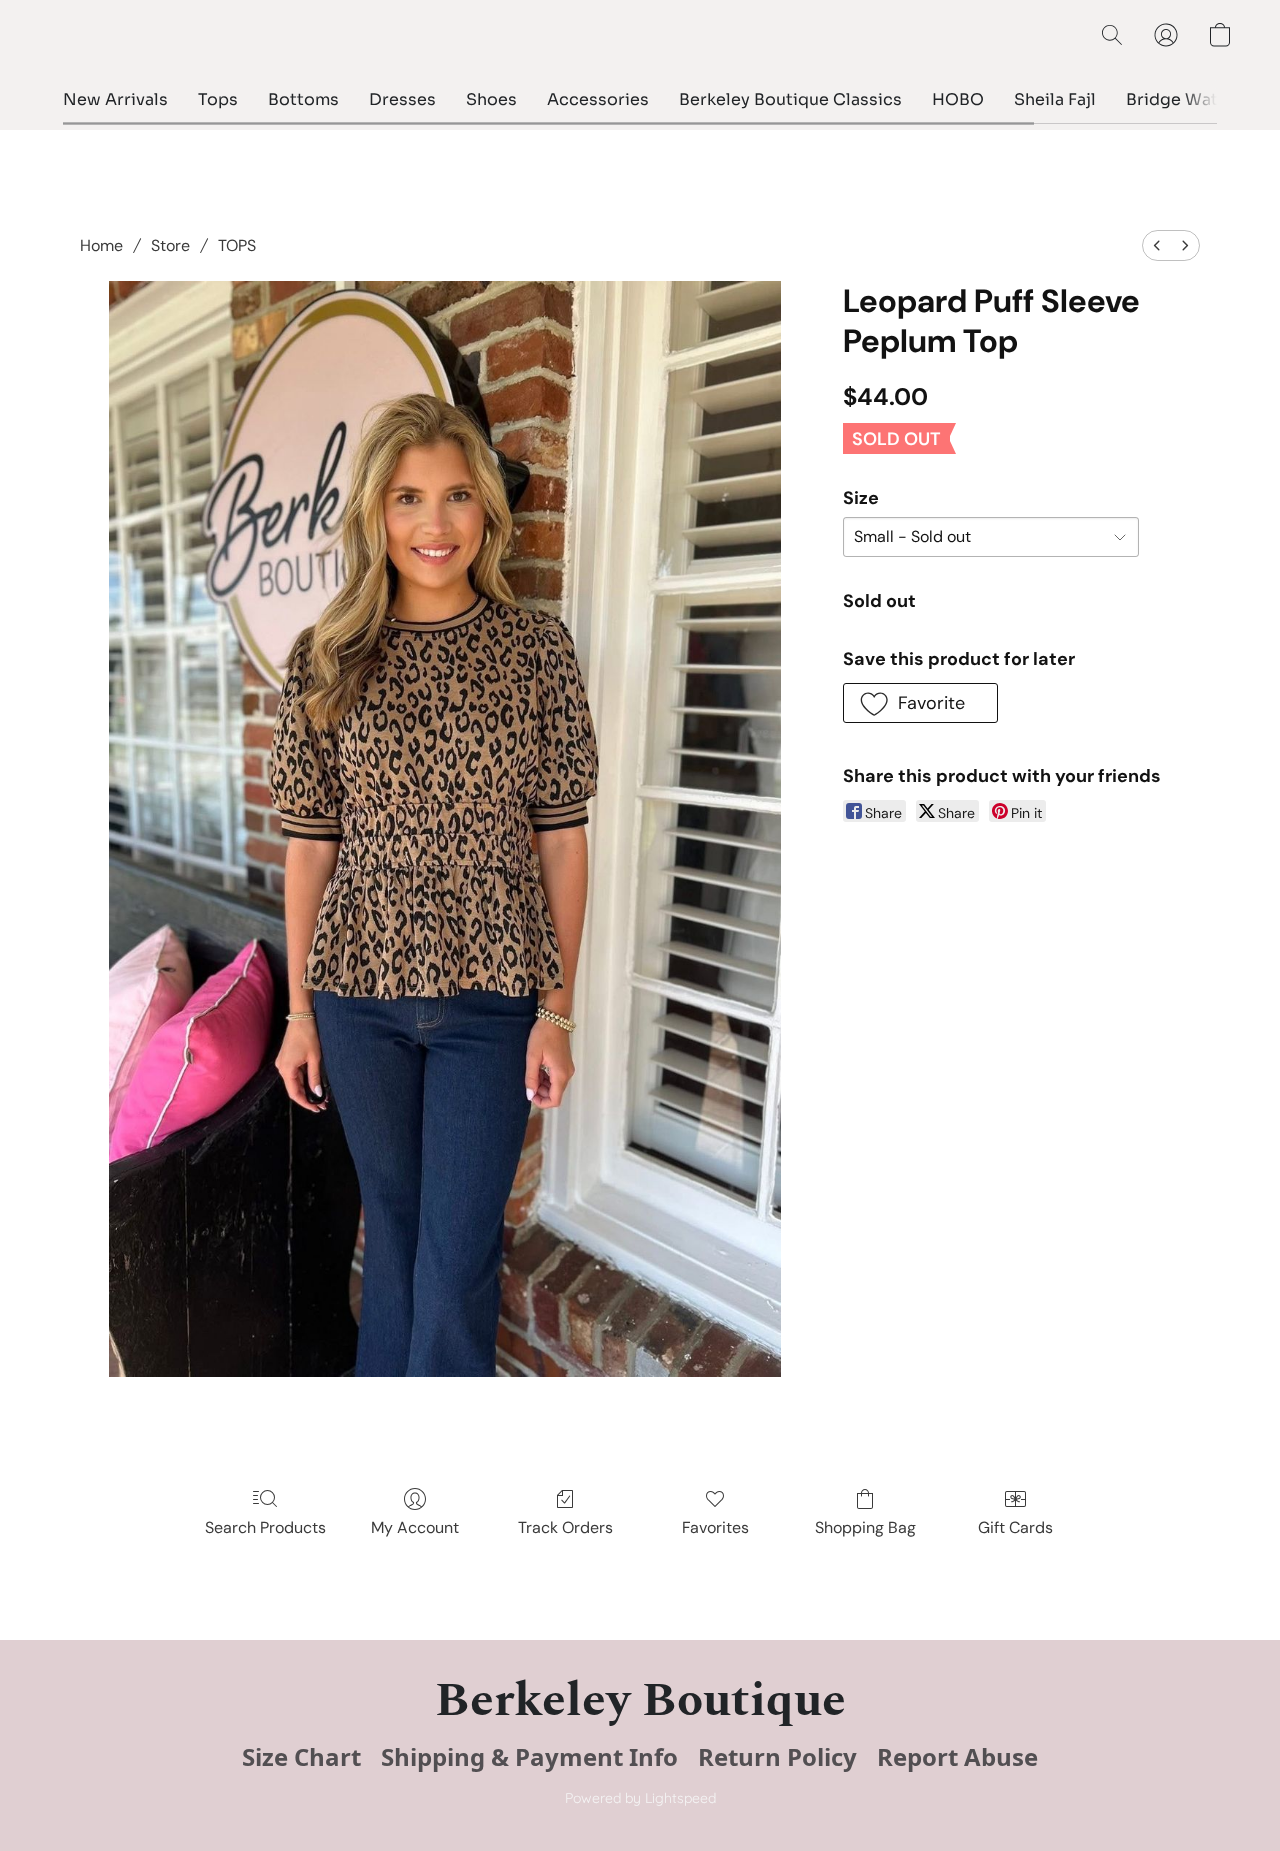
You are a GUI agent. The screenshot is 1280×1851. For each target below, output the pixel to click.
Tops (218, 99)
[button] (1112, 35)
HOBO (958, 99)
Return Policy (777, 1757)
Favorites (715, 1527)
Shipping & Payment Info (529, 1757)
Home (101, 245)
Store (170, 245)
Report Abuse (957, 1757)
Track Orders (565, 1527)
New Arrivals (115, 99)
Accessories (598, 99)
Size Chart (301, 1757)
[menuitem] (1157, 245)
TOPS (237, 245)
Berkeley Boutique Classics (790, 99)
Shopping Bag (865, 1527)
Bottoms (303, 99)
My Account (415, 1527)
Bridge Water (1180, 99)
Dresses (402, 99)
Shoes (491, 99)
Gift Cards (1015, 1527)
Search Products (265, 1527)
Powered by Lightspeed (640, 1798)
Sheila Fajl (1055, 99)
